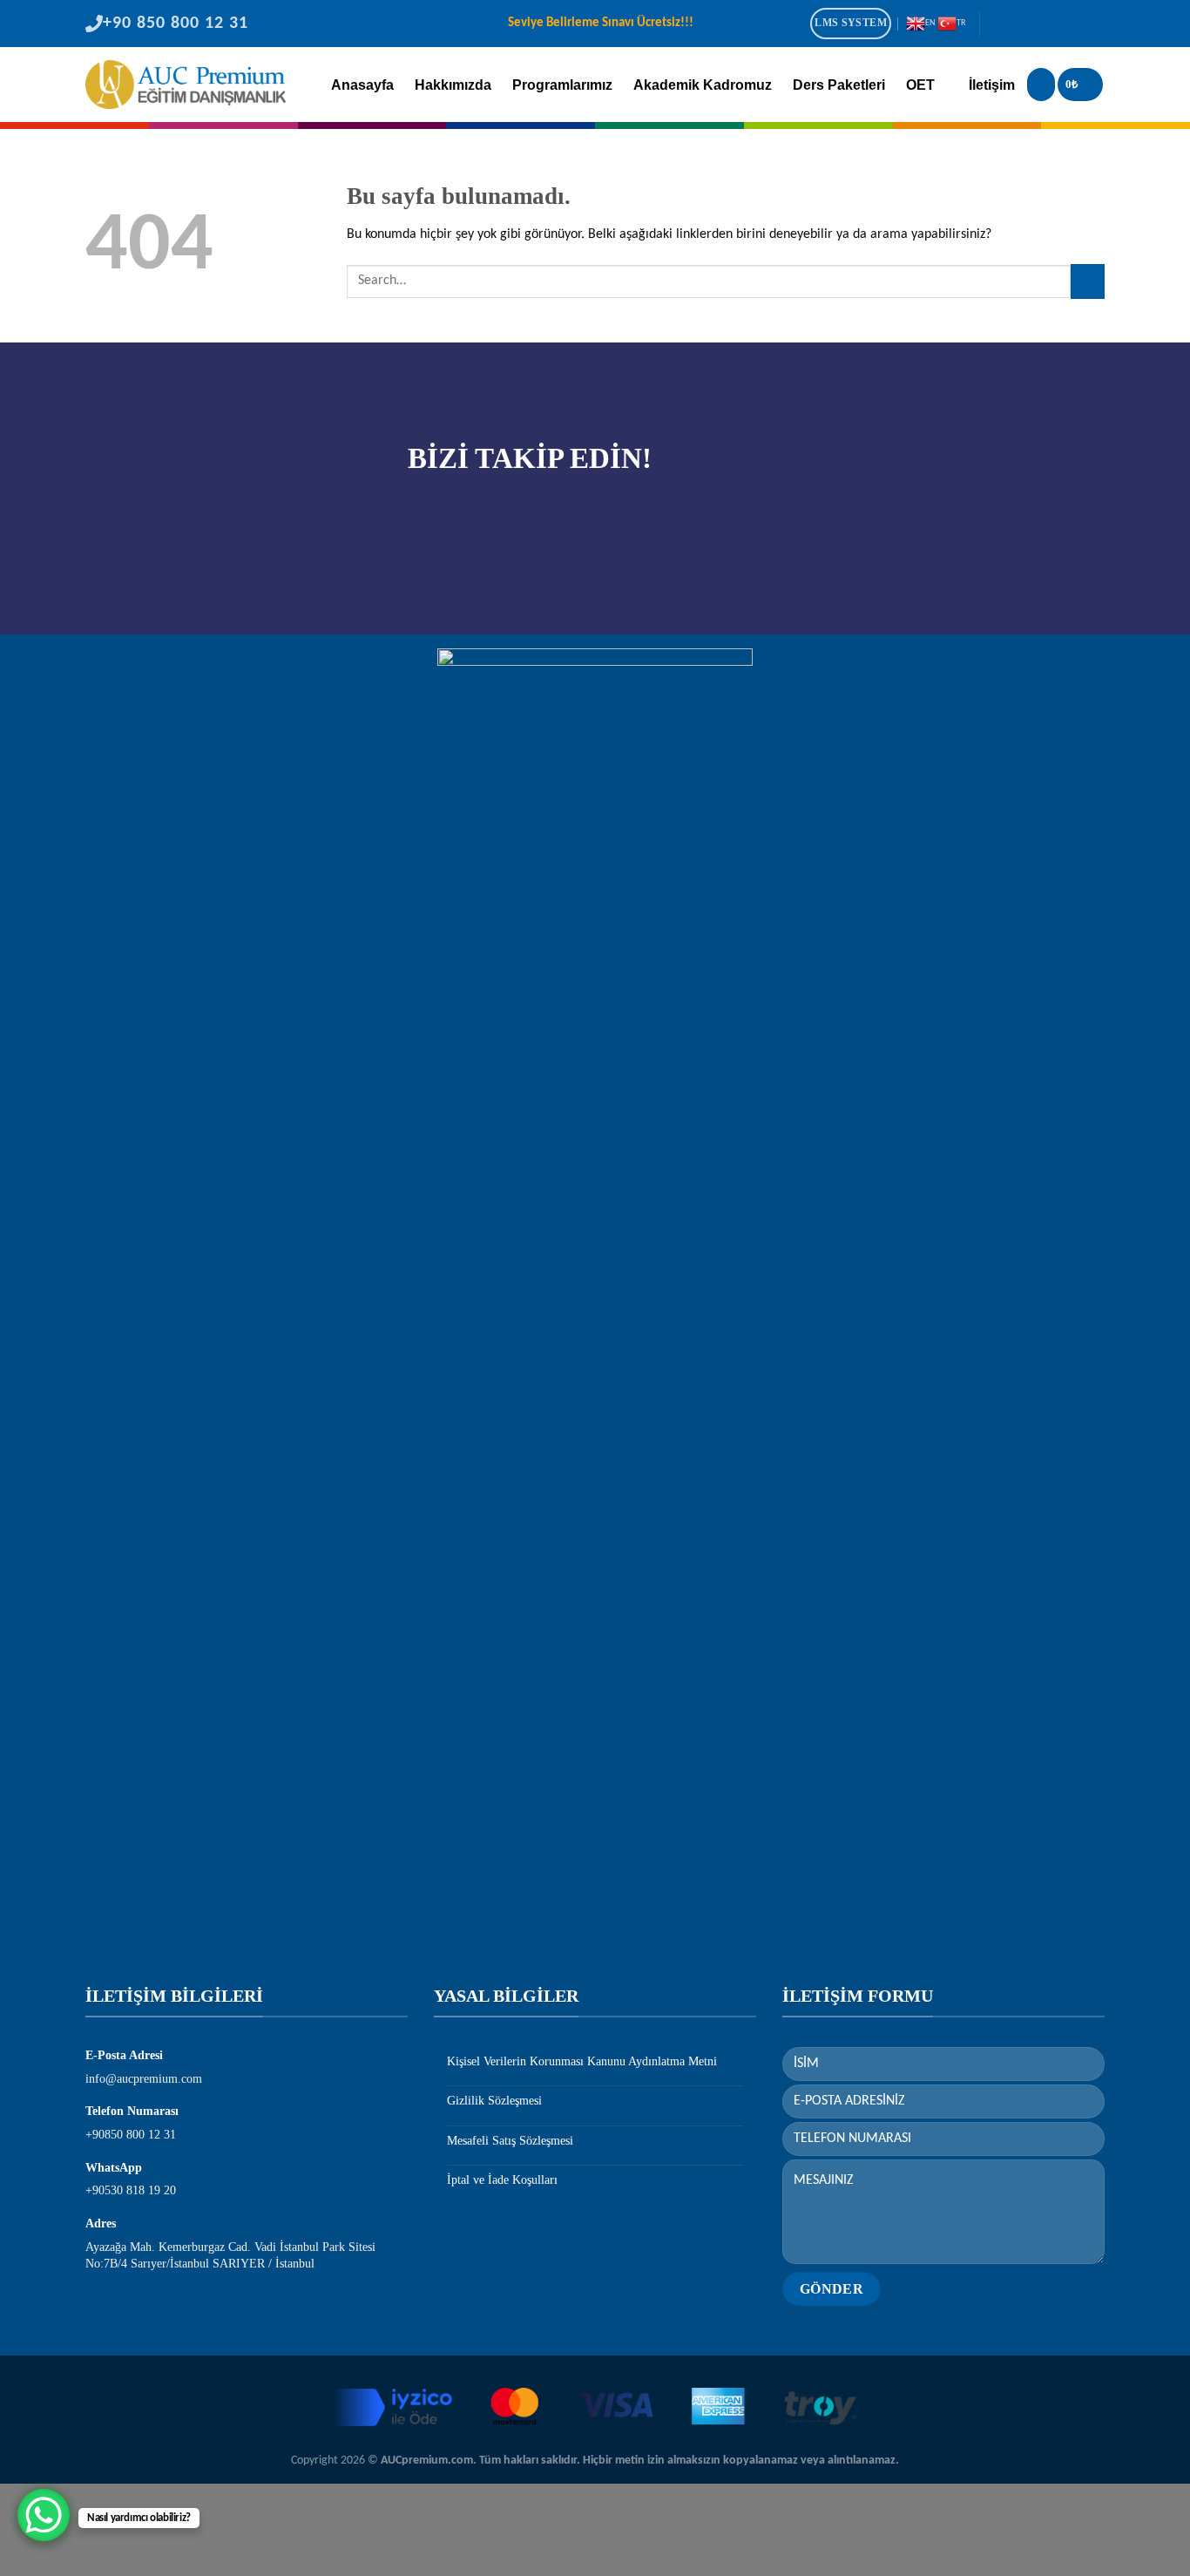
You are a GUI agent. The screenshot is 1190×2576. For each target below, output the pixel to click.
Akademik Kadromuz (703, 85)
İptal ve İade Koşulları (502, 2180)
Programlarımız (562, 85)
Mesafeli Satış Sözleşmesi (510, 2141)
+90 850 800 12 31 (176, 24)
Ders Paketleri (839, 85)
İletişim (992, 85)
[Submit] (1088, 281)
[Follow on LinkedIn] (1069, 25)
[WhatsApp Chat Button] (44, 2515)
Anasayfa (362, 85)
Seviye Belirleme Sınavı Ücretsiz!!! (601, 23)
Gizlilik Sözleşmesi (494, 2101)
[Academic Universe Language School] (186, 85)
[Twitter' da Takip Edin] (1045, 25)
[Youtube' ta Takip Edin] (1092, 25)
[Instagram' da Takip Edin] (1022, 25)
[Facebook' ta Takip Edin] (998, 25)
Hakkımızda (453, 85)
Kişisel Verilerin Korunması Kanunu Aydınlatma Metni (582, 2061)
